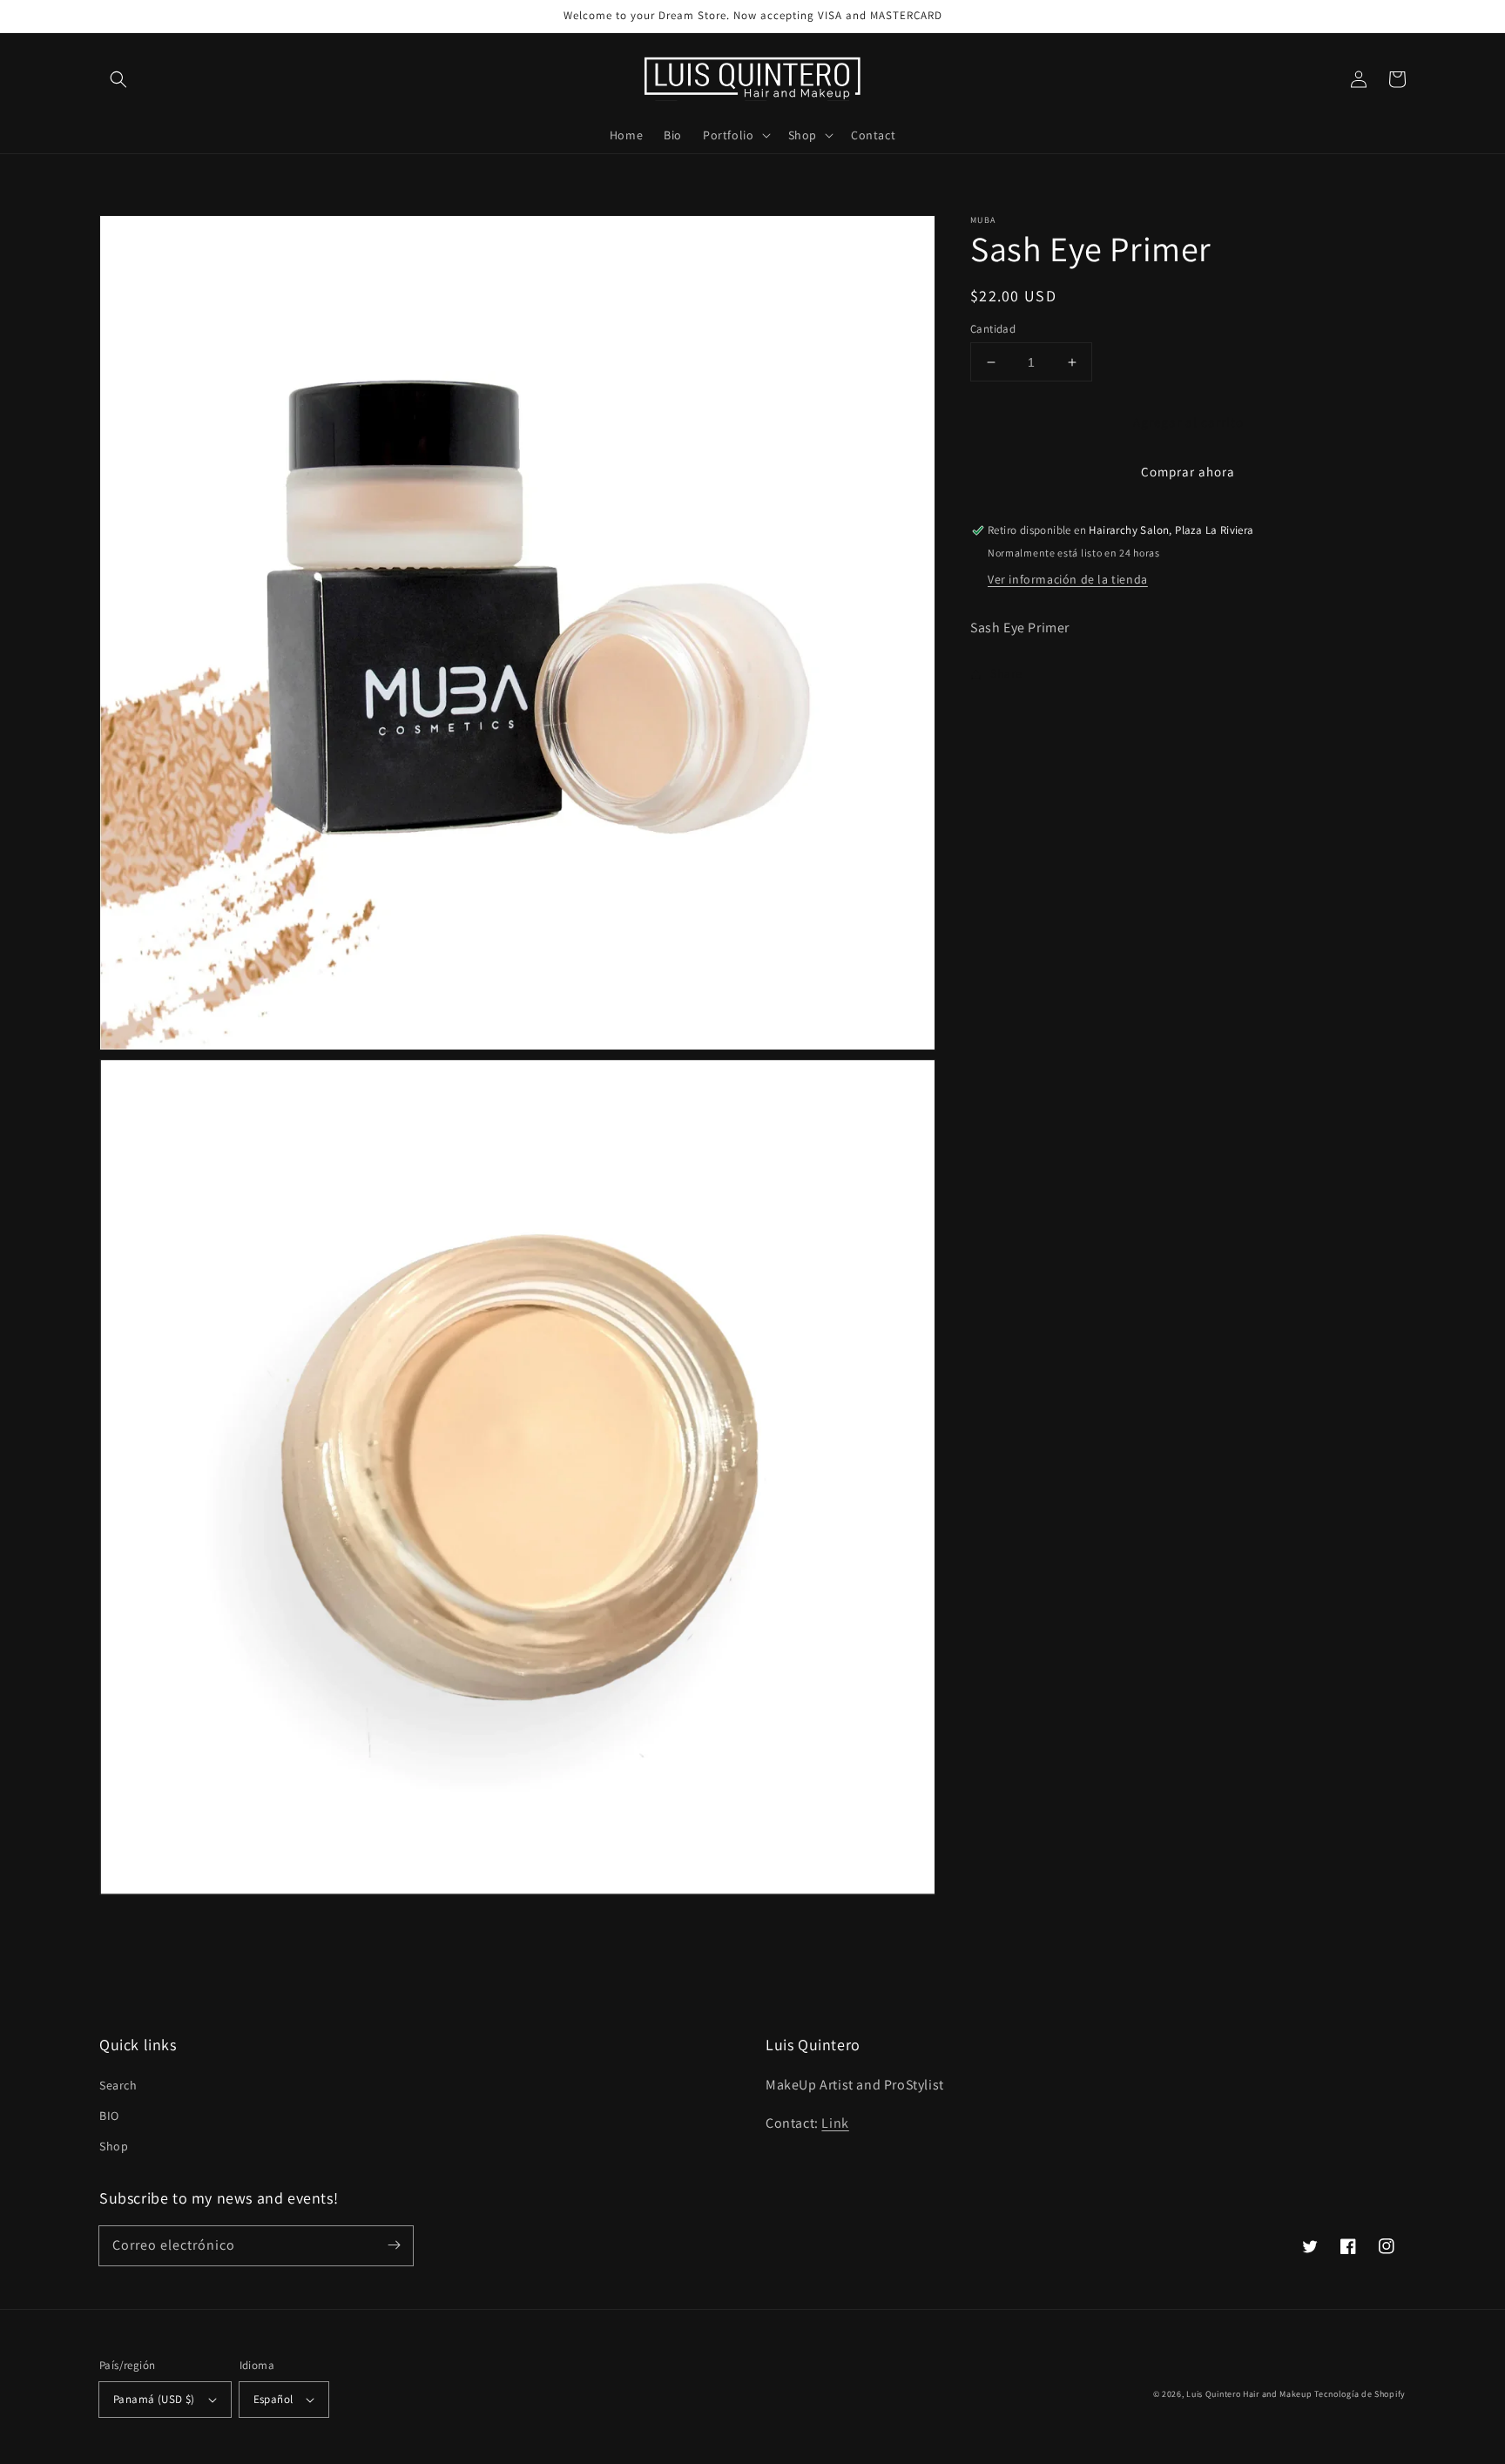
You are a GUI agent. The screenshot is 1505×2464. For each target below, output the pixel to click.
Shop (114, 2146)
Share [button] (1006, 673)
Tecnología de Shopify (1360, 2394)
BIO (109, 2116)
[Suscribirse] (394, 2245)
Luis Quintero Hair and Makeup (1249, 2394)
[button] (118, 79)
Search (118, 2085)
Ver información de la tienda (1068, 579)
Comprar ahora (1188, 473)
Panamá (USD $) (154, 2399)
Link (835, 2123)
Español (273, 2399)
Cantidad (993, 329)
